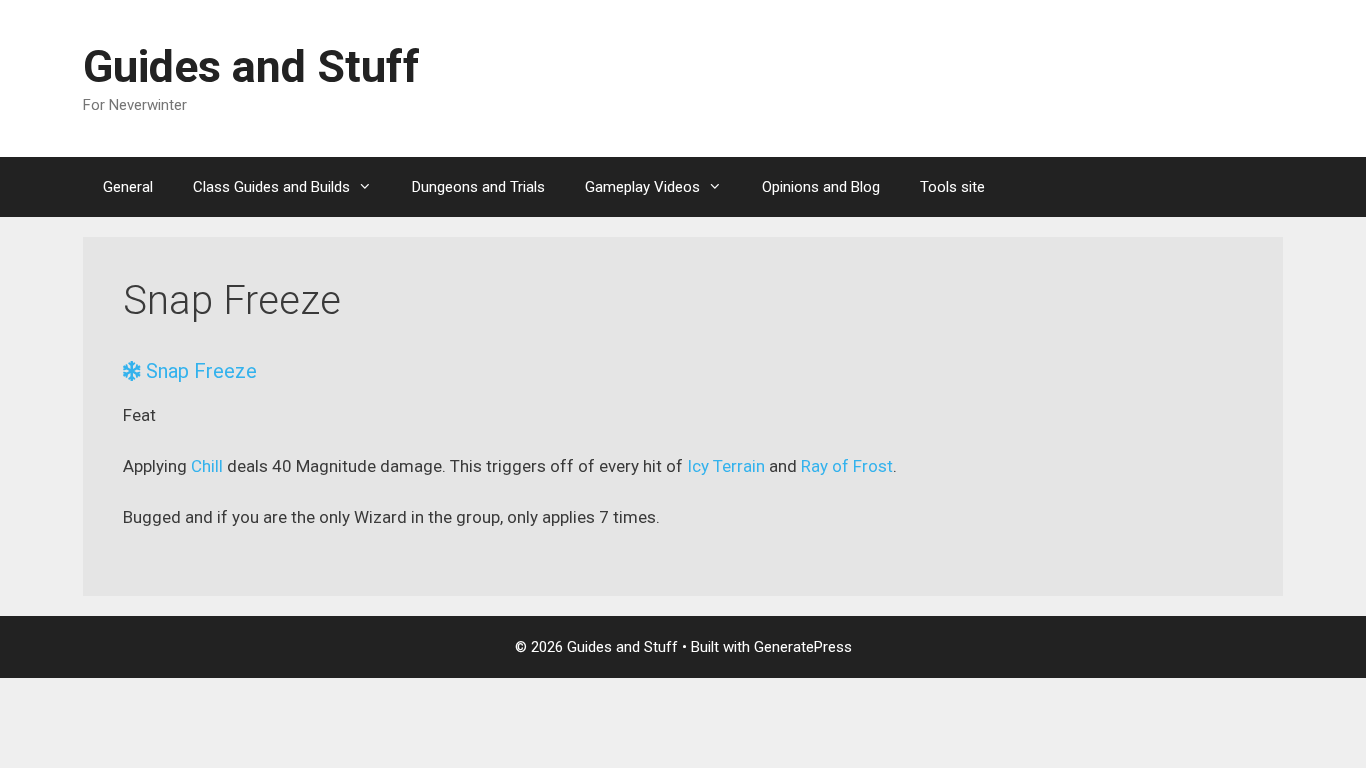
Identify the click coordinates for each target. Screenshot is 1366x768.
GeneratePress (803, 647)
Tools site (952, 187)
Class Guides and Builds (271, 187)
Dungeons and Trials (478, 187)
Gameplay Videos (642, 187)
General (128, 187)
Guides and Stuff (251, 66)
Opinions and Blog (821, 187)
